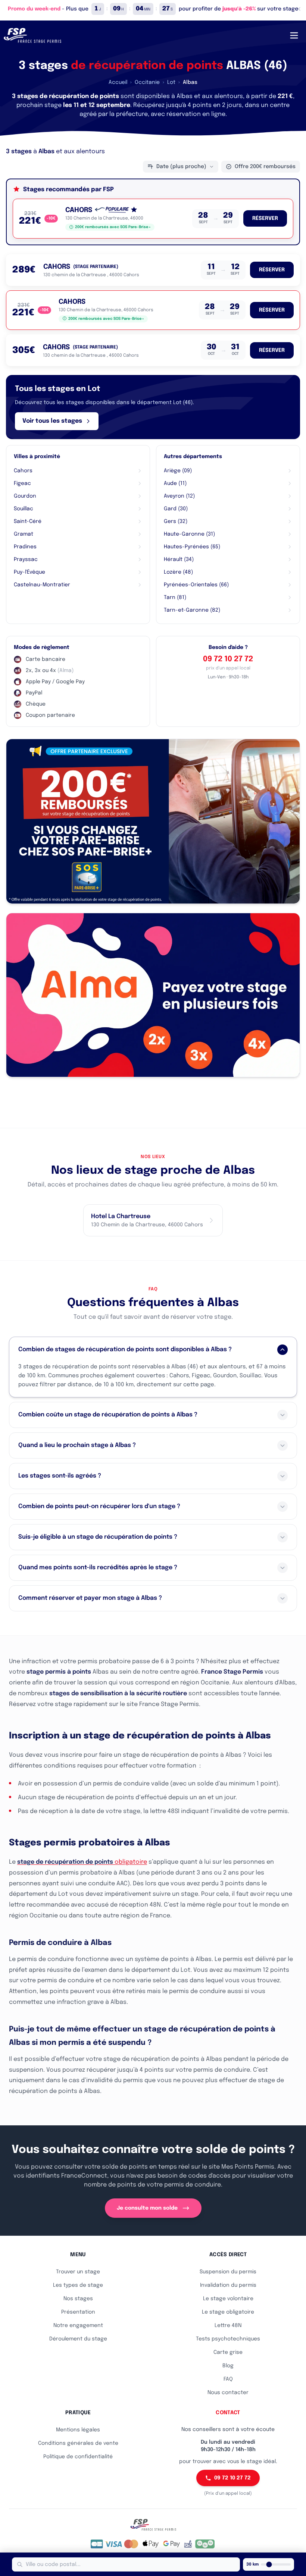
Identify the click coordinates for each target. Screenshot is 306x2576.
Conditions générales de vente (78, 2443)
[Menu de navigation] (294, 35)
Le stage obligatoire (228, 2312)
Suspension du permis (228, 2272)
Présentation (78, 2312)
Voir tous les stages (52, 421)
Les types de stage (78, 2285)
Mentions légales (78, 2430)
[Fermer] (299, 9)
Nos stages (78, 2299)
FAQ (228, 2379)
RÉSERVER (265, 218)
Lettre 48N (228, 2326)
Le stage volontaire (228, 2299)
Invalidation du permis (228, 2285)
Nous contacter (228, 2393)
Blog (228, 2366)
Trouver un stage (78, 2272)
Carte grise (228, 2352)
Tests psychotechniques (228, 2339)
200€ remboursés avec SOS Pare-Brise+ (113, 227)
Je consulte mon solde (147, 2208)
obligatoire (82, 1862)
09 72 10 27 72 (228, 659)
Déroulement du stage (78, 2339)
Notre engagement (78, 2326)
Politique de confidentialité (78, 2457)
